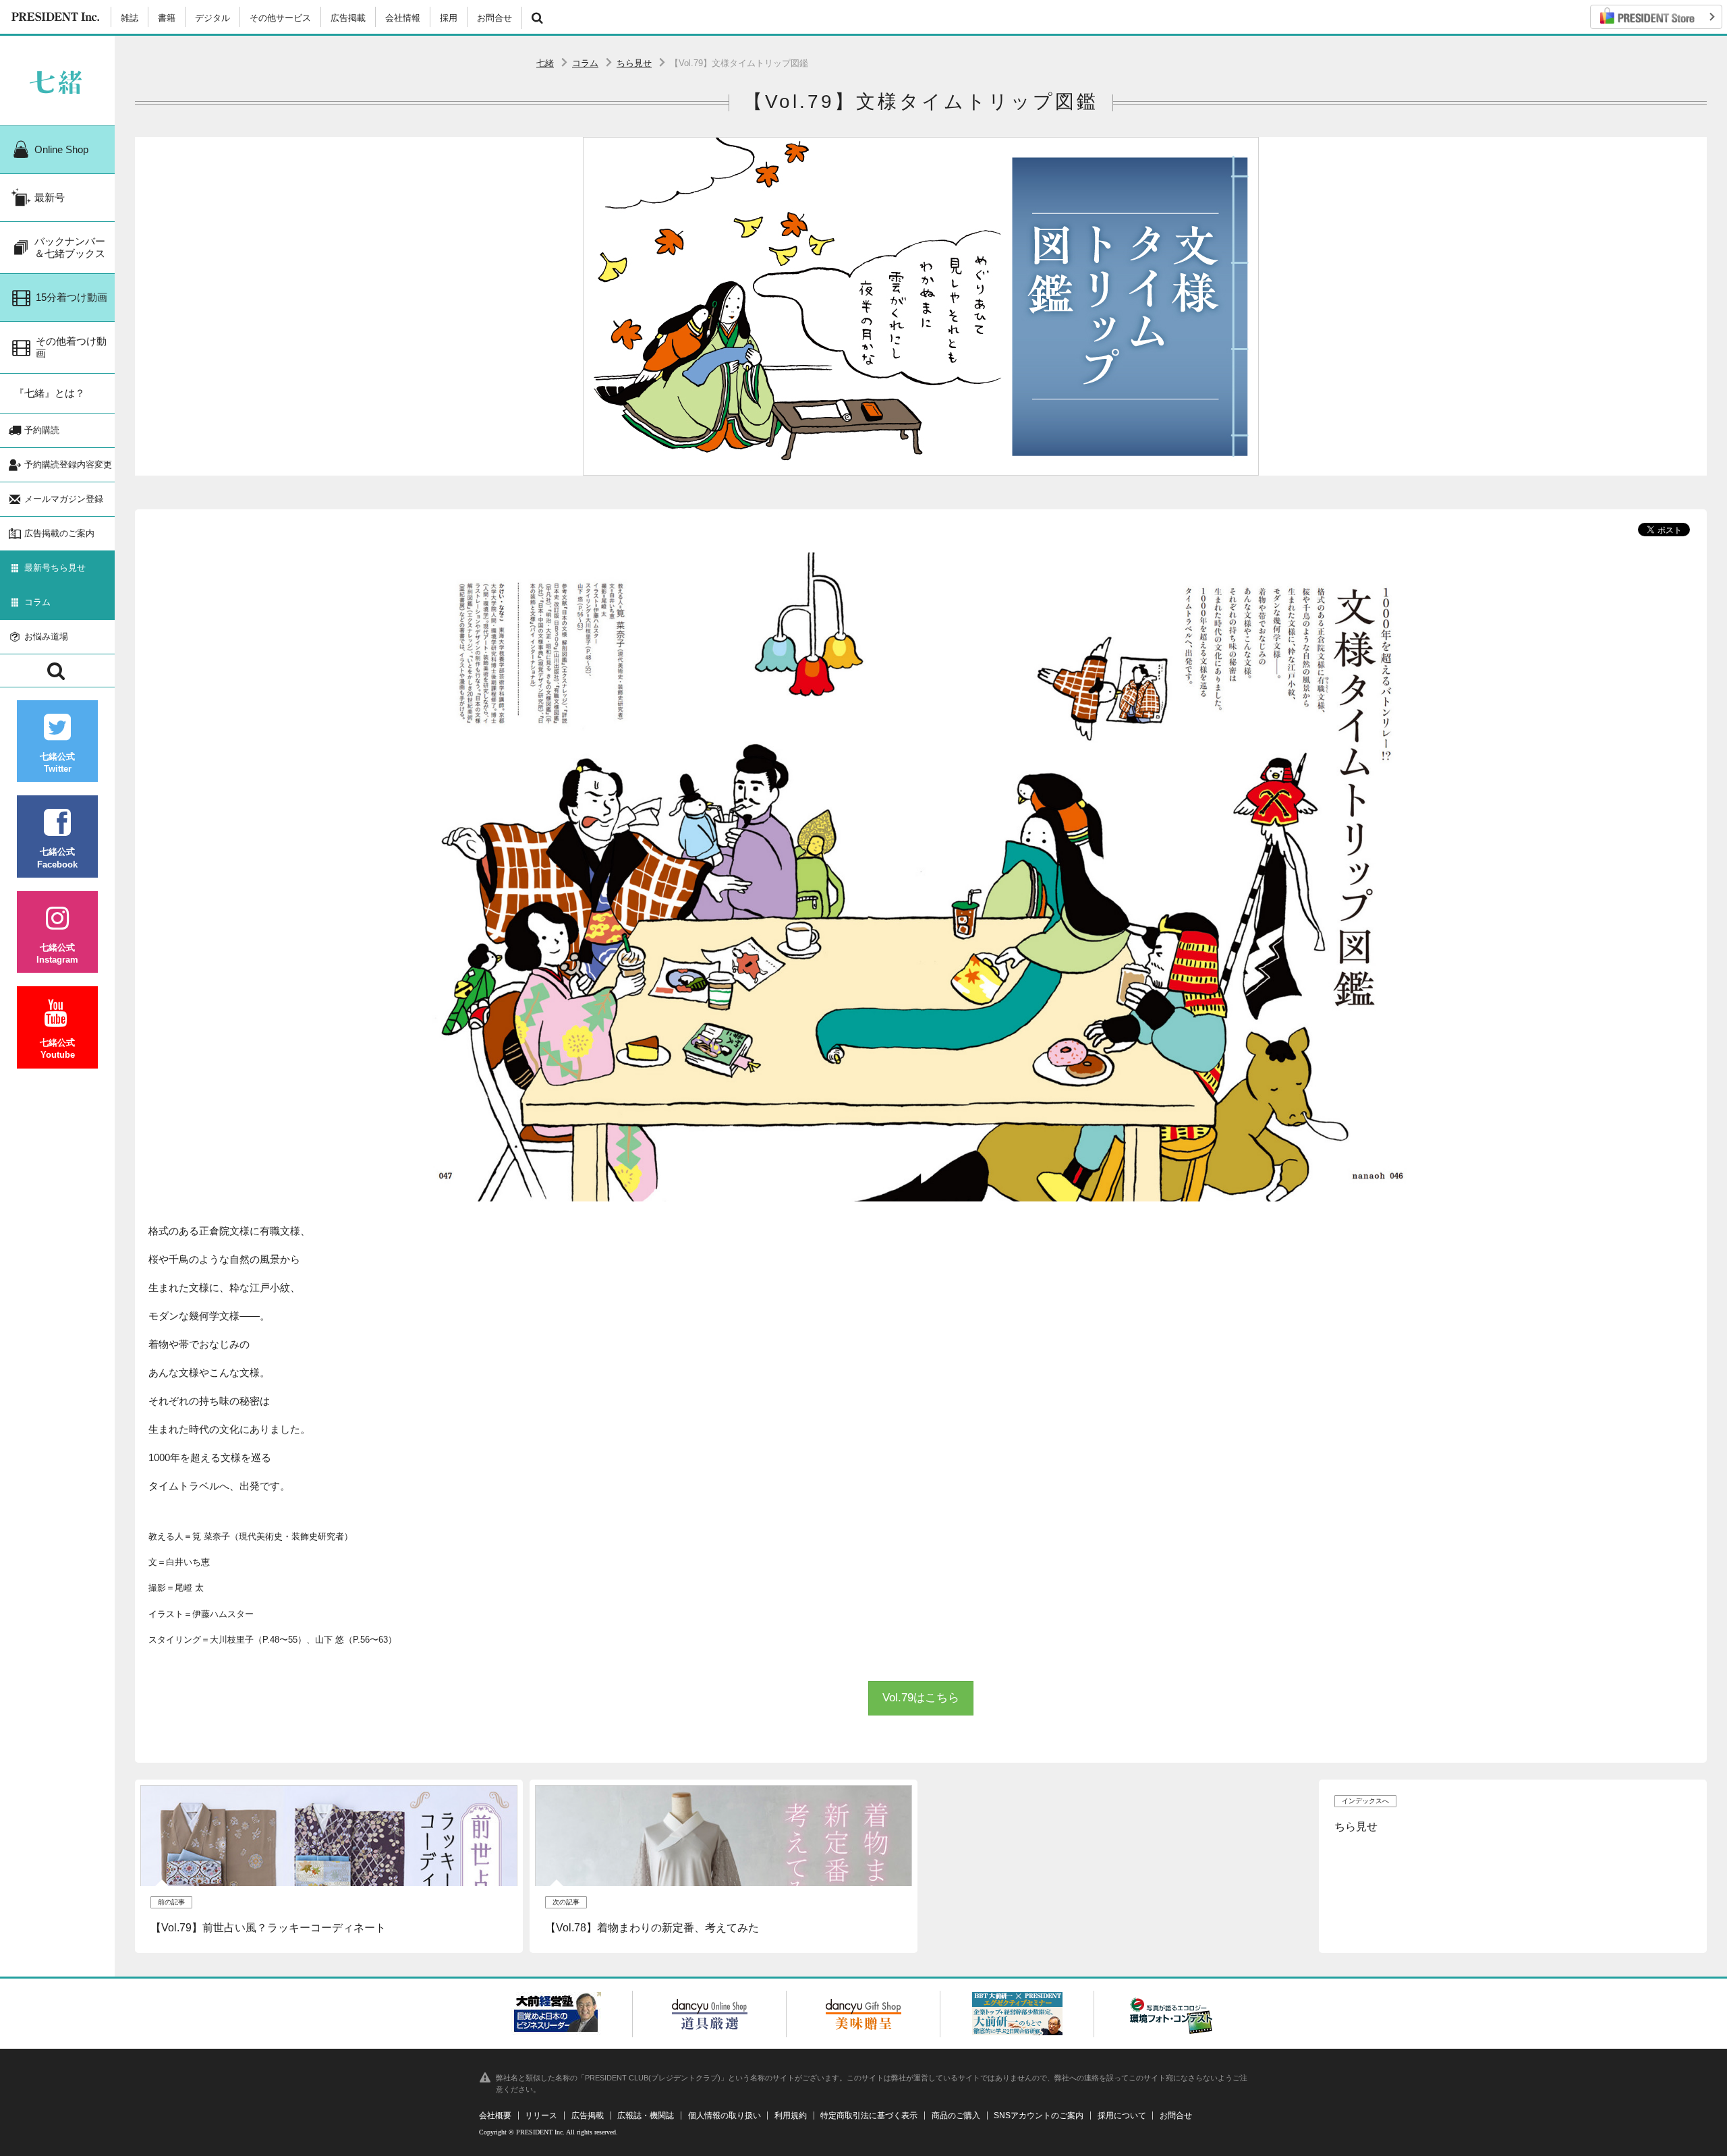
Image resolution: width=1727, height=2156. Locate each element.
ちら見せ (634, 63)
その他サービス (280, 18)
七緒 (545, 63)
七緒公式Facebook (57, 858)
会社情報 (403, 18)
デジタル (213, 18)
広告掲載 (348, 18)
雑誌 (130, 18)
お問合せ (494, 18)
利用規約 (791, 2116)
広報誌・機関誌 (646, 2116)
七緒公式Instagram (57, 954)
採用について (1122, 2116)
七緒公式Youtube (57, 1049)
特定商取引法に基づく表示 (869, 2116)
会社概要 (495, 2116)
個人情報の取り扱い (725, 2116)
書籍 (167, 18)
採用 (449, 18)
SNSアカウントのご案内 (1039, 2116)
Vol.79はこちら (921, 1698)
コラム (585, 63)
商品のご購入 (956, 2116)
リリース (541, 2116)
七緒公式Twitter (57, 763)
